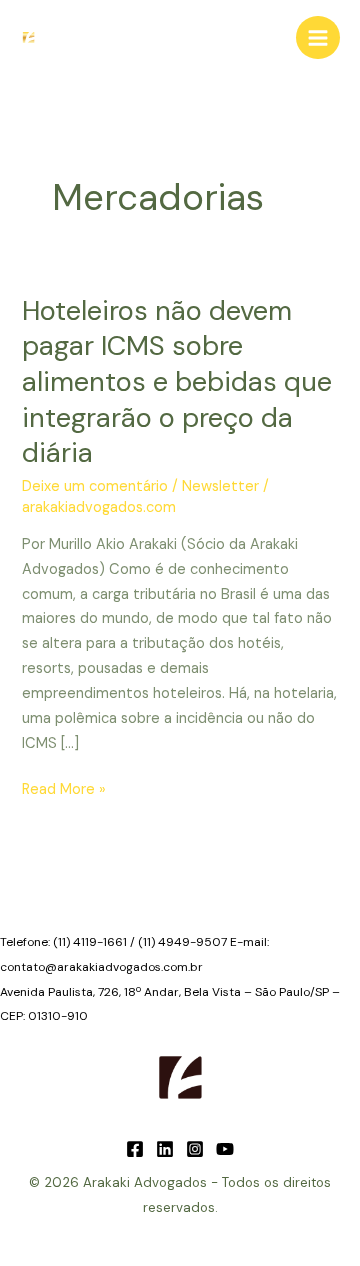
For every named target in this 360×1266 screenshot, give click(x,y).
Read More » (64, 791)
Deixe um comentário (95, 486)
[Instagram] (195, 1149)
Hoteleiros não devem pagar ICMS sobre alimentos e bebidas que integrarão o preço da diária (177, 381)
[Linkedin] (165, 1149)
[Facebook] (135, 1149)
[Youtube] (225, 1149)
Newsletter (220, 486)
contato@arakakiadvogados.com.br (101, 967)
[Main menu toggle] (318, 38)
